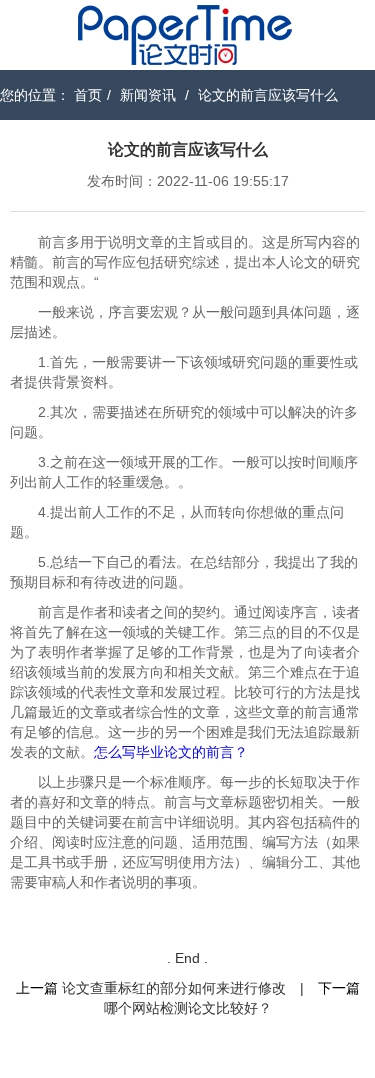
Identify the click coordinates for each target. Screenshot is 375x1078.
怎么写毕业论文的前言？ (171, 752)
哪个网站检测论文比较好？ (188, 1008)
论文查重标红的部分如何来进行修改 (174, 988)
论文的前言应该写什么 (268, 95)
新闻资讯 (148, 95)
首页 (88, 95)
